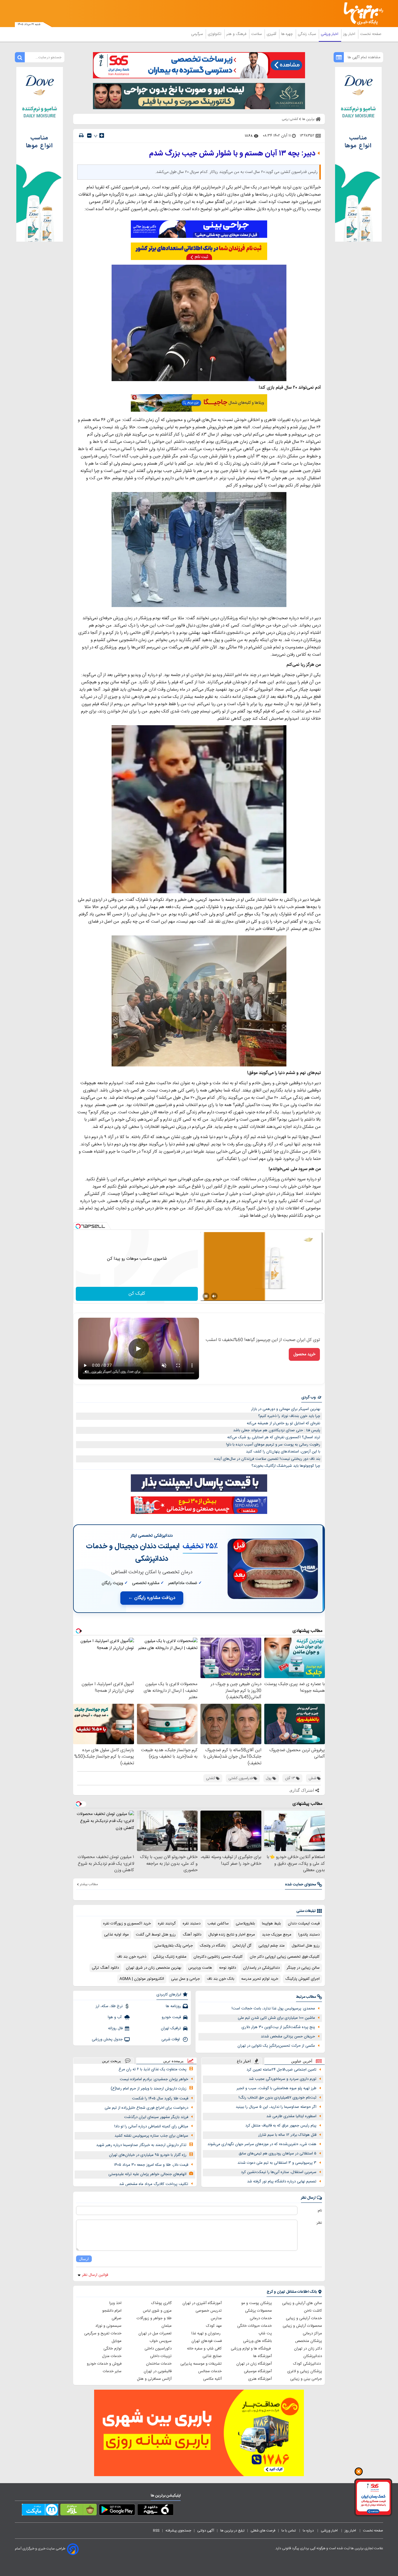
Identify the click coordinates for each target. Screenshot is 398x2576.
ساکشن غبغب (218, 1924)
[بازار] (79, 2511)
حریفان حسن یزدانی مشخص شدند (288, 2037)
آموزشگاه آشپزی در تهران (202, 2303)
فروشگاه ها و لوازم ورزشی (251, 2349)
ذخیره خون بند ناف (132, 1957)
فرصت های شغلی (263, 2531)
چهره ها (288, 34)
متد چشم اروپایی (272, 1946)
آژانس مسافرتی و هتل (154, 2379)
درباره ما (309, 2531)
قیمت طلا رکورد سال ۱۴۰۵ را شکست (160, 2099)
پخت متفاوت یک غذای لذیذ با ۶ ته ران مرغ (153, 2069)
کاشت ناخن (313, 2311)
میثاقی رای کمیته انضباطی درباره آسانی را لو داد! (151, 2126)
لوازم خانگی (112, 2349)
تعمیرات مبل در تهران (155, 2333)
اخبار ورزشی (330, 34)
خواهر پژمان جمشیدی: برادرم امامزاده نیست (154, 2079)
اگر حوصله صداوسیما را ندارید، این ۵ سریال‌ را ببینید (276, 2107)
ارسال (84, 2259)
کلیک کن (137, 1294)
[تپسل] (78, 1226)
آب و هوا (115, 2017)
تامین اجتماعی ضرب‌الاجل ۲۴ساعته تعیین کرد (281, 2070)
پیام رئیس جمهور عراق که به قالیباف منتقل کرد (281, 2126)
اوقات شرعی (171, 2039)
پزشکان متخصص (309, 2341)
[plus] (102, 135)
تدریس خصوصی (209, 2311)
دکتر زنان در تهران (308, 2349)
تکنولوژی (215, 34)
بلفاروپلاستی (245, 1924)
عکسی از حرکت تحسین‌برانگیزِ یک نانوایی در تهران (276, 2046)
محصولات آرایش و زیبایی (302, 2326)
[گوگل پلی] (117, 2511)
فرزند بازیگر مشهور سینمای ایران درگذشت (156, 2117)
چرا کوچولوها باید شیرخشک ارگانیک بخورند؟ (286, 1466)
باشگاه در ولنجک (213, 1946)
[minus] (89, 136)
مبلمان (167, 2326)
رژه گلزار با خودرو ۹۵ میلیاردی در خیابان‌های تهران (148, 2155)
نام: (319, 2211)
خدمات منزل (112, 2356)
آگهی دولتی (206, 2531)
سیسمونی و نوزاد (108, 2326)
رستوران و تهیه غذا (207, 2333)
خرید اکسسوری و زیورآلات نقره (127, 1924)
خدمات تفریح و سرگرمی (103, 2333)
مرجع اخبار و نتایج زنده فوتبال (232, 1935)
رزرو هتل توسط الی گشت (156, 1935)
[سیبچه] (155, 2511)
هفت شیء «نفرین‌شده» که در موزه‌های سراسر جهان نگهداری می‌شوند (262, 2144)
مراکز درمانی (312, 2333)
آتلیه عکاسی (212, 2379)
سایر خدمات (112, 2371)
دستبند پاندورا (309, 1935)
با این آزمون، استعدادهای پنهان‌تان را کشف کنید (283, 1452)
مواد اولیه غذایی (116, 1935)
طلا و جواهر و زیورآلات (154, 2318)
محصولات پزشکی (258, 2311)
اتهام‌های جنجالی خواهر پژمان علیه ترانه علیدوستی (147, 2174)
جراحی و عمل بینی (185, 1979)
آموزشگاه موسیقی (258, 2371)
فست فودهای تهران (207, 2341)
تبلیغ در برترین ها (232, 2531)
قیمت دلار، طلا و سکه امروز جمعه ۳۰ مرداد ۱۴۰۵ (151, 2165)
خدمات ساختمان (159, 2364)
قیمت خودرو (171, 2017)
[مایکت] (40, 2511)
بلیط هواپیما (271, 1924)
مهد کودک (214, 2326)
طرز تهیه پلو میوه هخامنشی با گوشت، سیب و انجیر (277, 2088)
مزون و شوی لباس (157, 2311)
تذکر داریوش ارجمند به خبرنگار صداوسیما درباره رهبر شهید (141, 2145)
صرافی (117, 2318)
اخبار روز (350, 34)
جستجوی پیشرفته (178, 2531)
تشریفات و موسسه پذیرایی (201, 2364)
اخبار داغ (244, 2061)
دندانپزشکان (313, 2356)
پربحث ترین (111, 2061)
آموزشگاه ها (263, 2356)
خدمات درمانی (261, 2318)
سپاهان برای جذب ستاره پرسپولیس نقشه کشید (151, 2136)
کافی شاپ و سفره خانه (204, 2349)
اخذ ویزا (115, 2303)
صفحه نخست (371, 34)
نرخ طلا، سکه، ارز (109, 2006)
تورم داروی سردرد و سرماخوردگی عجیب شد (283, 2079)
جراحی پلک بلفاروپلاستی (174, 1946)
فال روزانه (115, 2028)
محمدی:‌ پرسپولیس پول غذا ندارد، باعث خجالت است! (273, 2009)
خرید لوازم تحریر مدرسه (260, 1979)
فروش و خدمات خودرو (104, 2364)
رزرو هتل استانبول (306, 1946)
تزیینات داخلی (161, 2356)
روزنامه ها (173, 2006)
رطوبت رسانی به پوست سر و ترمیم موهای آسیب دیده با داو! (273, 1445)
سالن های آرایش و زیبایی (302, 2303)
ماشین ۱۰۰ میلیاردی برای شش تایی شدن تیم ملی (276, 2018)
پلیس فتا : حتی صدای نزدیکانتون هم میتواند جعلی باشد (277, 1430)
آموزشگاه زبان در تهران (254, 2364)
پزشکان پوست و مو (257, 2303)
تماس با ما (289, 2531)
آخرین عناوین (302, 2061)
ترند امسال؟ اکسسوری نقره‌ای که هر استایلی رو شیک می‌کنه (274, 1437)
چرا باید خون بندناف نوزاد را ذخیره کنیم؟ (289, 1416)
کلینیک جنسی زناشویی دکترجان (218, 1957)
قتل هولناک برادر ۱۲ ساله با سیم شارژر (287, 2135)
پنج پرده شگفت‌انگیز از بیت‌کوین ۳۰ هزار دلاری (278, 2027)
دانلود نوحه (228, 1968)
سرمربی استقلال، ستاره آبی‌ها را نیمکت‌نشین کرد (279, 2172)
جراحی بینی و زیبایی (306, 2379)
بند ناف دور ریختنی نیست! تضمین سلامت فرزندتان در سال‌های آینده (267, 1459)
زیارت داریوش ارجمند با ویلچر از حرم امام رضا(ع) (149, 2089)
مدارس (216, 2318)
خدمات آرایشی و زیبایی (304, 2318)
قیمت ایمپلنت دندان (304, 1924)
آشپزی (272, 34)
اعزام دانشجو (112, 2311)
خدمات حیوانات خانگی (255, 2326)
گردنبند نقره (167, 1924)
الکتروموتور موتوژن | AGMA (142, 1979)
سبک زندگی (307, 34)
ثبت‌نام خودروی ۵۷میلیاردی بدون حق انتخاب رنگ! (278, 2098)
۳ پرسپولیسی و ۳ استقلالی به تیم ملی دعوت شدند (277, 2163)
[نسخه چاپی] (81, 136)
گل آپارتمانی (242, 1946)
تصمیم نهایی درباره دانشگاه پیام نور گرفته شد (282, 2182)
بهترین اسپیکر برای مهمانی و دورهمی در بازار (286, 1409)
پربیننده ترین (173, 2061)
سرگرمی (198, 34)
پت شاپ (265, 2333)
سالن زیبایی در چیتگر (303, 1968)
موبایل (117, 2341)
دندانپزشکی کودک (308, 2364)
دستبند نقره (192, 1924)
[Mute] (214, 1296)
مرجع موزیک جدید (277, 1935)
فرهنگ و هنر (237, 34)
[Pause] (206, 1296)
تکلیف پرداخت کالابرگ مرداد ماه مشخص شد (154, 2184)
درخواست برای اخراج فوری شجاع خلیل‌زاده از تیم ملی (146, 2108)
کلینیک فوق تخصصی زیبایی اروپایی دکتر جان (285, 1957)
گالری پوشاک (161, 2303)
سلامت (257, 34)
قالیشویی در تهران (158, 2371)
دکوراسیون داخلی (158, 2349)
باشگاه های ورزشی (257, 2341)
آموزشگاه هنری (260, 2379)
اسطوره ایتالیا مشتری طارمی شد (291, 2116)
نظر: (319, 2223)
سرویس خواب (161, 2341)
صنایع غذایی (212, 2356)
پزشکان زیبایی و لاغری (305, 2371)
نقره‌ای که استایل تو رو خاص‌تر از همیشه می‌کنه (283, 1423)
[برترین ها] (361, 14)
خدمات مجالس (210, 2371)
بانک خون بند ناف (221, 1979)
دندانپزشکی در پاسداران (261, 1968)
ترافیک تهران (171, 2028)
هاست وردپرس (200, 1968)
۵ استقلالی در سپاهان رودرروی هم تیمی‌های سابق (278, 2154)
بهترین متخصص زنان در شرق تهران (154, 1968)
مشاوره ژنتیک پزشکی (170, 1957)
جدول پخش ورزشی (107, 2039)
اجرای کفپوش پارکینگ (302, 1979)
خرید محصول (304, 1354)
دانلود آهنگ (192, 1935)
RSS (156, 2531)
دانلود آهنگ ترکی (105, 1968)
